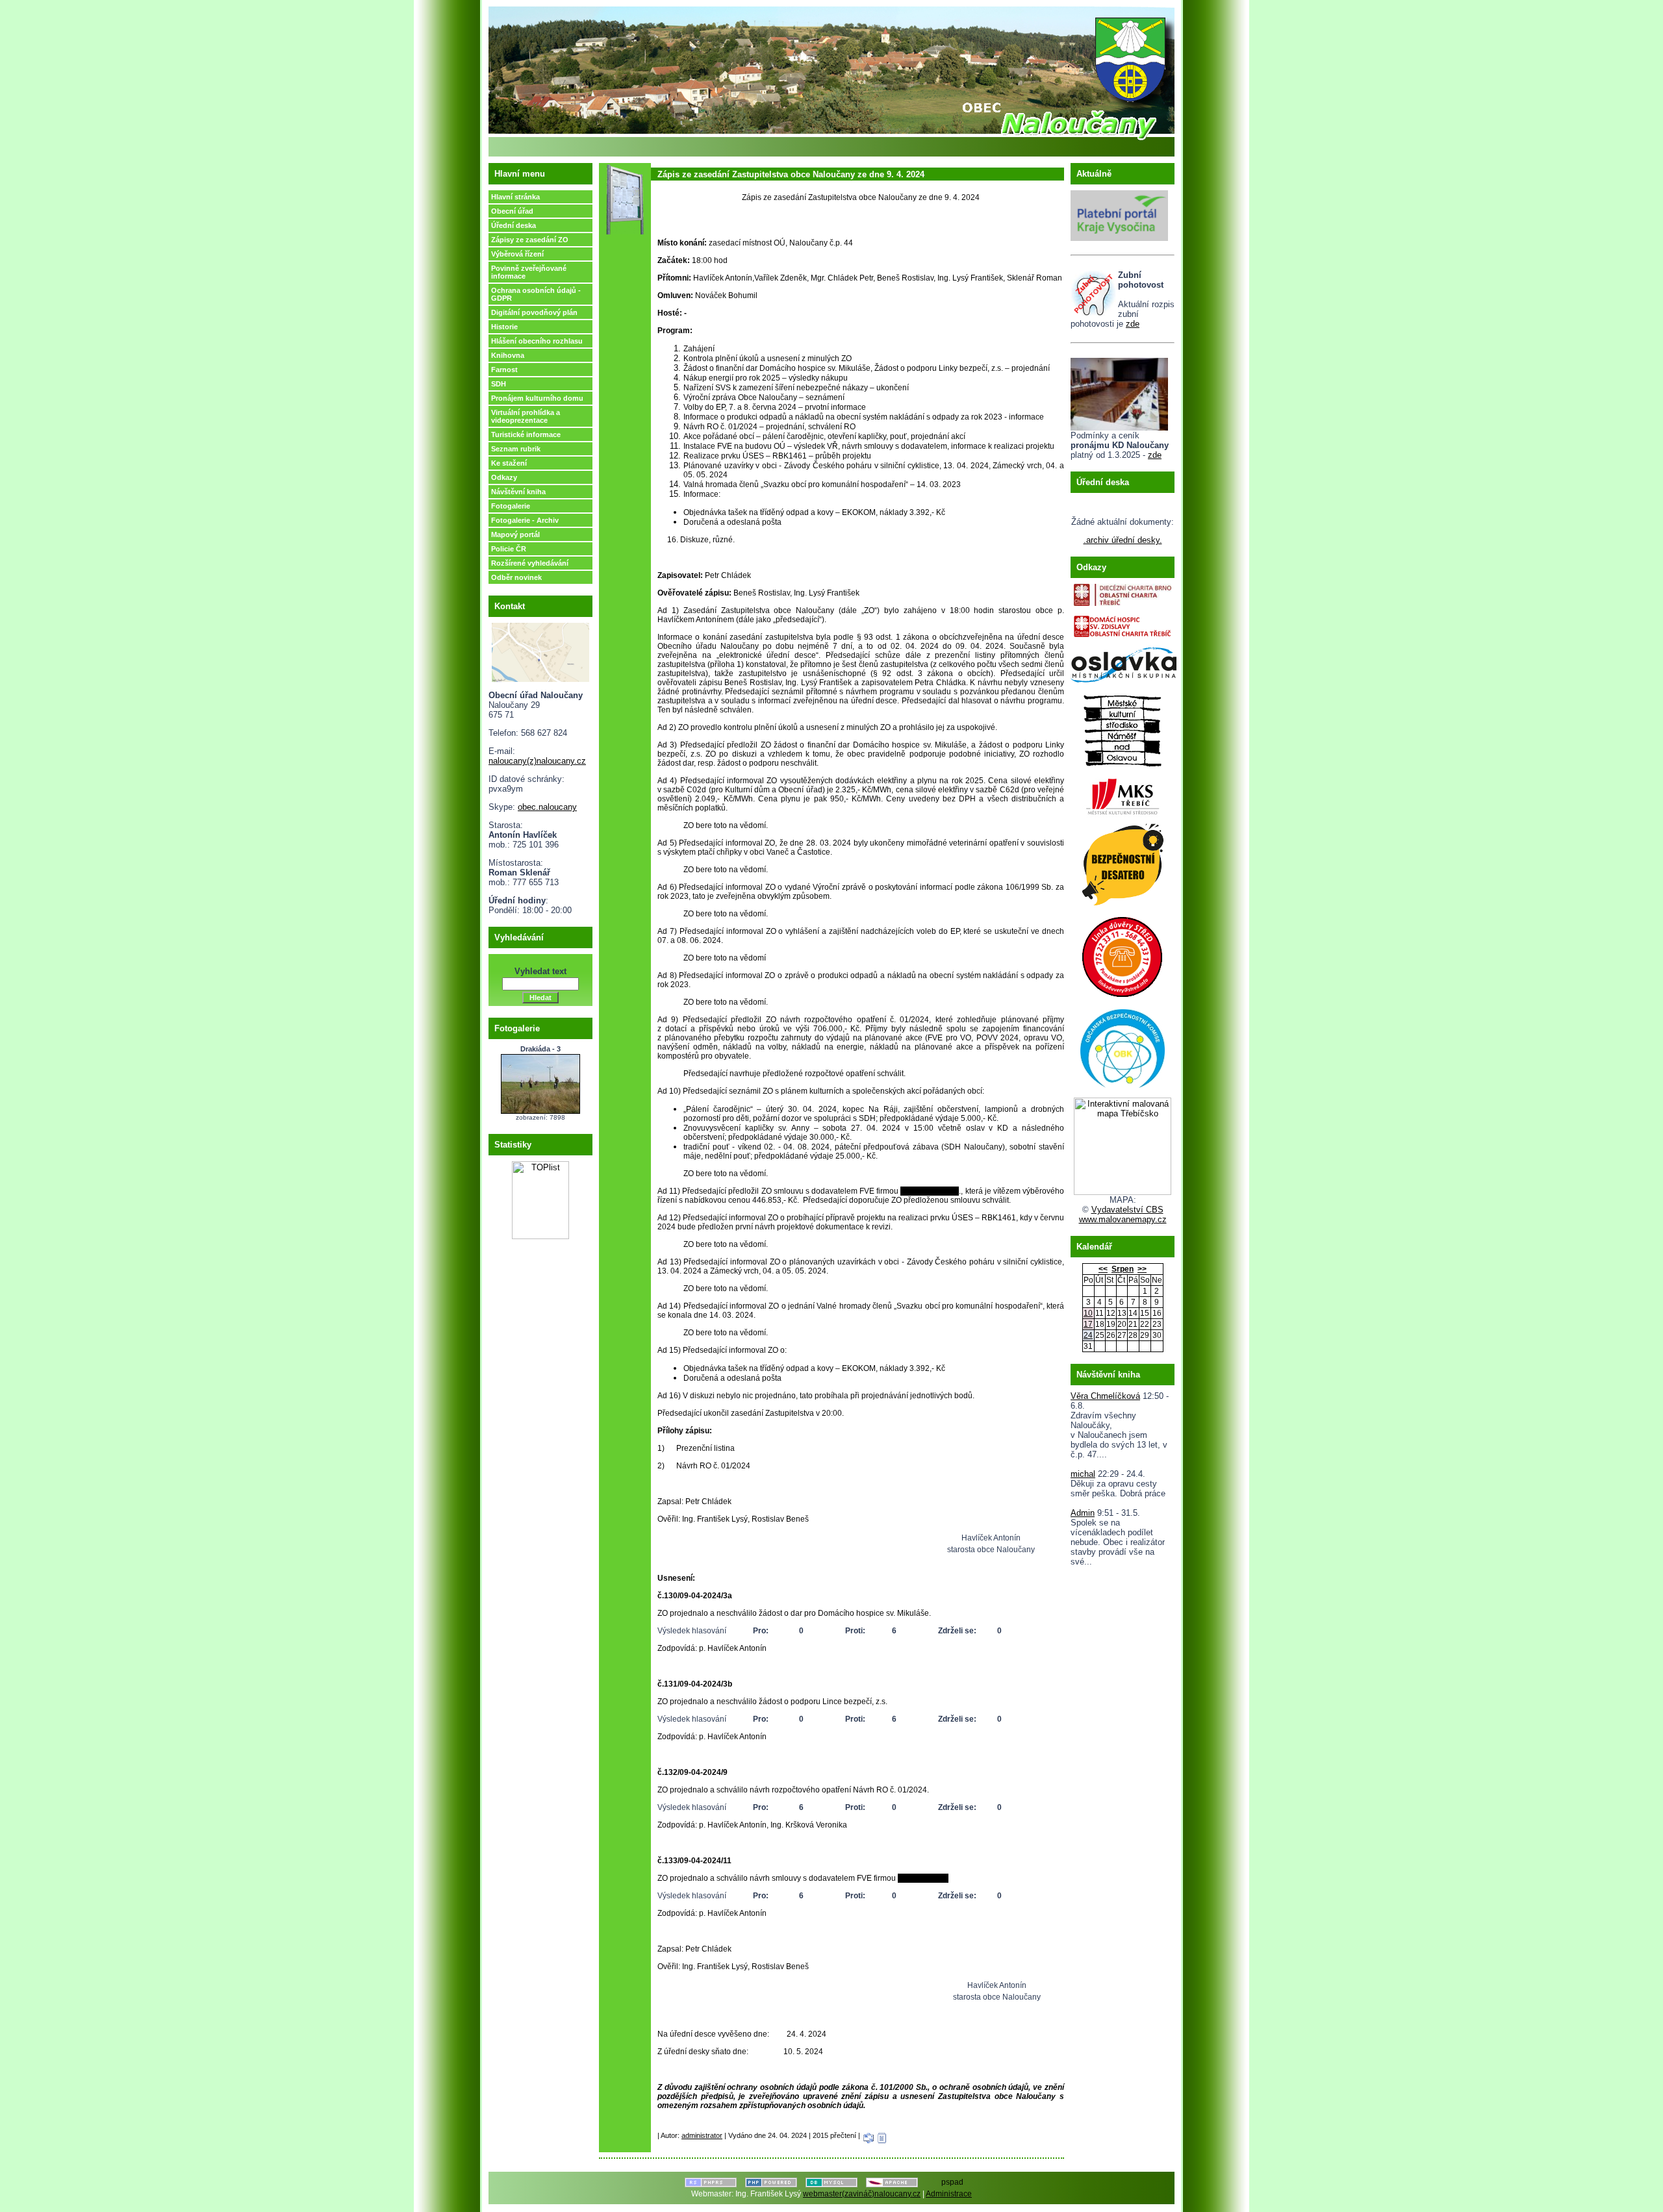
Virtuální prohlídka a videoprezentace (526, 416)
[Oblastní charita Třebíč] (1123, 592)
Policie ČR (509, 549)
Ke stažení (509, 463)
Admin (1083, 1513)
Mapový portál (515, 534)
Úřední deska (514, 225)
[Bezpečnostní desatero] (1123, 861)
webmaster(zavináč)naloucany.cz (862, 2194)
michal (1083, 1474)
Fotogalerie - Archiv (525, 520)
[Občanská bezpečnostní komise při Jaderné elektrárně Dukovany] (1123, 1046)
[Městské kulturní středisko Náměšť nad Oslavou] (1123, 727)
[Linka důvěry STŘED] (1123, 954)
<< (1103, 1269)
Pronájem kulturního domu (537, 398)
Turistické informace (526, 434)
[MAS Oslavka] (1123, 662)
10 (1088, 1313)
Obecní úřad (512, 211)
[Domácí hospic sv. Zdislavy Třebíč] (1123, 623)
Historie (504, 327)
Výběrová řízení (517, 254)
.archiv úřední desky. (1123, 540)
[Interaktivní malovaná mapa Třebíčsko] (1123, 1192)
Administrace (949, 2194)
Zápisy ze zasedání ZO (530, 240)
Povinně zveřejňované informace (529, 272)
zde (1133, 324)
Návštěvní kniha (518, 492)
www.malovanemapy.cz (1123, 1219)
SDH (499, 384)
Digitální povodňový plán (534, 312)
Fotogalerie (511, 506)
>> (1142, 1269)
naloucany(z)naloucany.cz (537, 761)
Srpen (1123, 1269)
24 (1088, 1335)
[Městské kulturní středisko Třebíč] (1123, 793)
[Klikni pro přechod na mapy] (540, 650)
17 (1088, 1324)
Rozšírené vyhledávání (530, 563)
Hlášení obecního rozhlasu (537, 341)
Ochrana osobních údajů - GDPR (536, 294)
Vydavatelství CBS (1127, 1210)
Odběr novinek (516, 577)
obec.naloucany (547, 807)
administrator (702, 2135)
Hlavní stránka (515, 197)
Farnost (504, 370)
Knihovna (508, 355)
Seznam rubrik (516, 449)
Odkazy (504, 477)
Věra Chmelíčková (1105, 1396)
